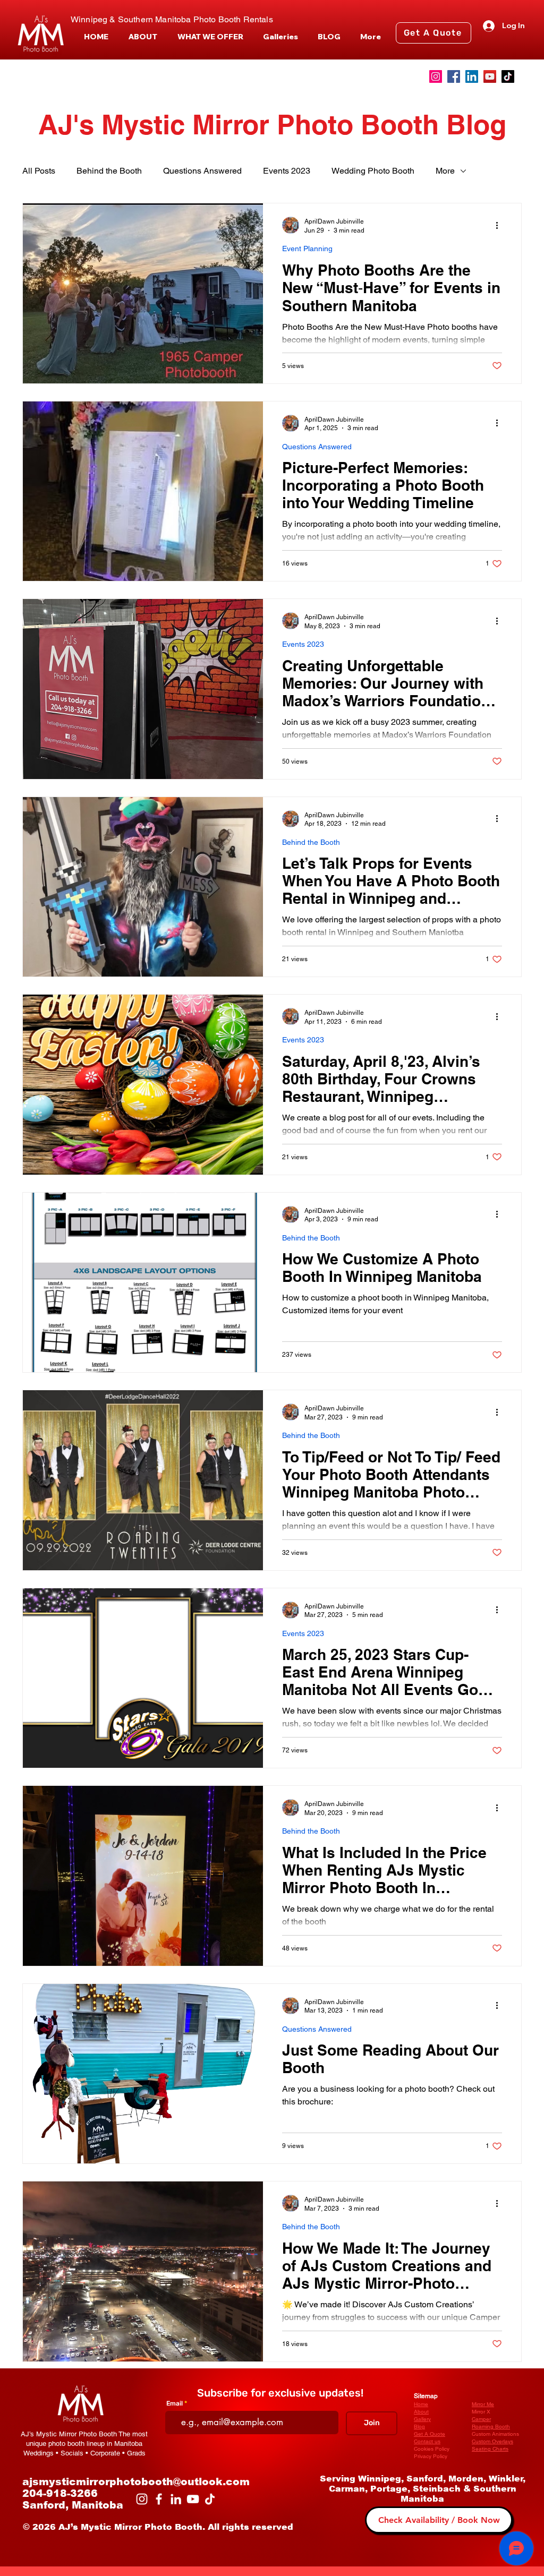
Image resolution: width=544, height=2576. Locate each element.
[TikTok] (508, 76)
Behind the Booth (109, 171)
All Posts (39, 171)
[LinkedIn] (472, 76)
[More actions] (500, 225)
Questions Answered (202, 171)
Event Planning (307, 249)
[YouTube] (490, 76)
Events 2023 (287, 171)
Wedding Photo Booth (373, 171)
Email (175, 2403)
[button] (210, 37)
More (445, 171)
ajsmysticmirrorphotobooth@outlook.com (136, 2482)
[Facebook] (454, 76)
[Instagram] (436, 76)
